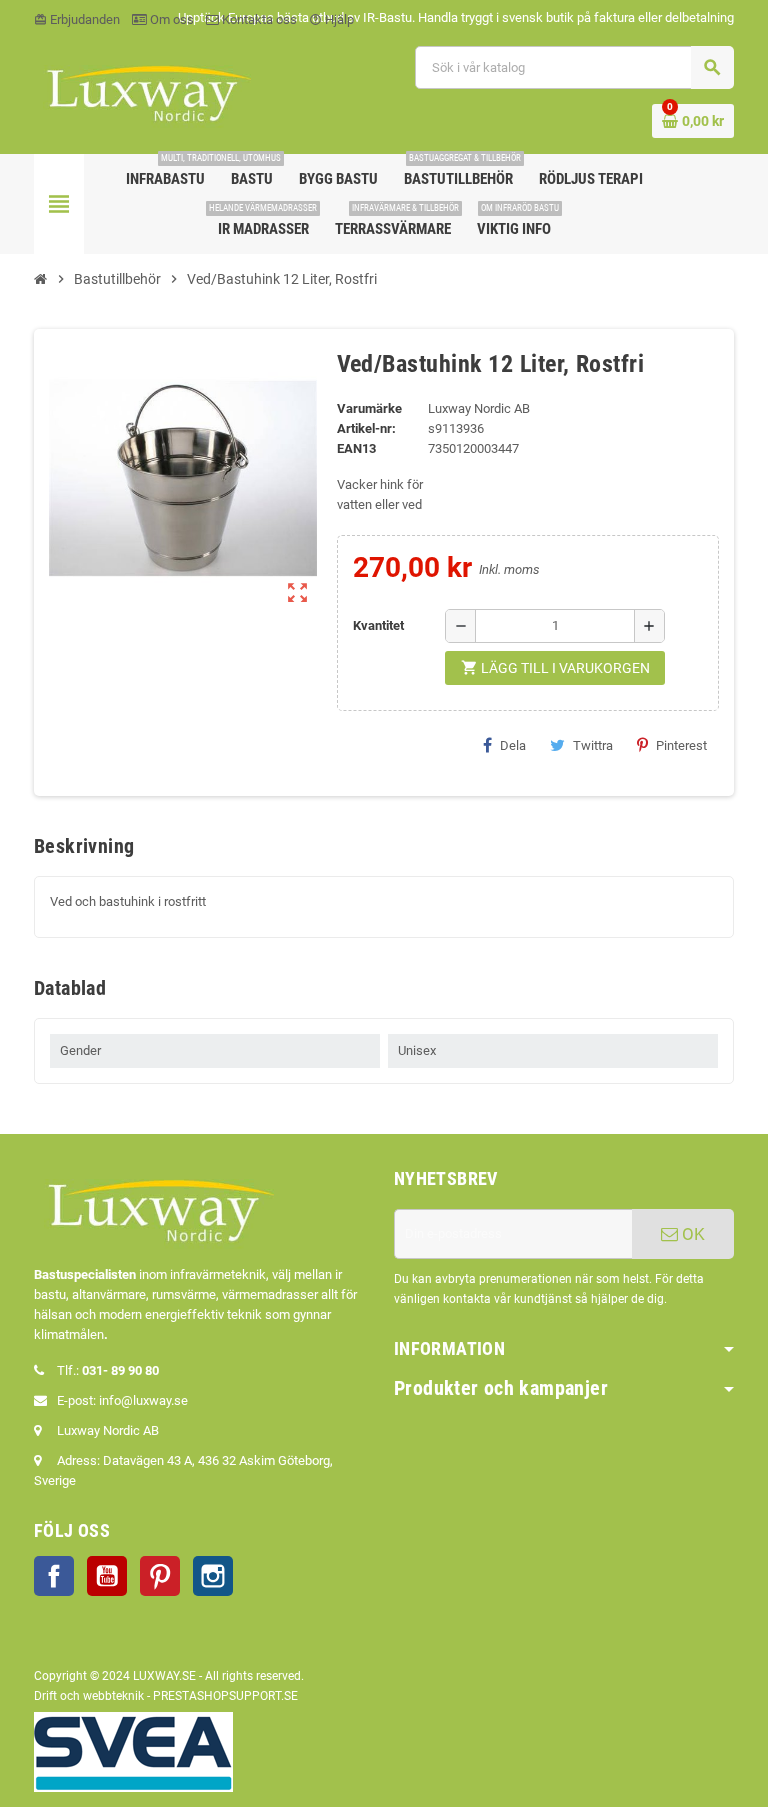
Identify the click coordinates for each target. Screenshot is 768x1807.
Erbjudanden (77, 19)
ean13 (356, 448)
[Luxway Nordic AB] (147, 90)
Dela (513, 745)
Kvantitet (378, 625)
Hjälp (331, 19)
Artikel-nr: (366, 428)
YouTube (107, 1576)
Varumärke (369, 408)
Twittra (593, 745)
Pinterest (681, 745)
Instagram (213, 1576)
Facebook (54, 1576)
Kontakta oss (258, 19)
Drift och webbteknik (89, 1696)
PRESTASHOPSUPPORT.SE (225, 1696)
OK (691, 1234)
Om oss (170, 19)
